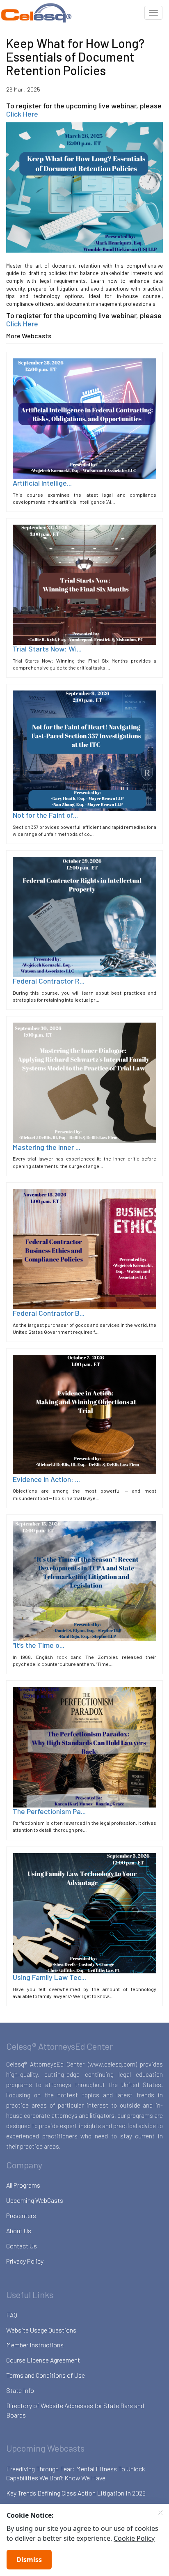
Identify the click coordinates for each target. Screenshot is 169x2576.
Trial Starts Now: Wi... (47, 649)
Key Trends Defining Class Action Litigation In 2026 (76, 2493)
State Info (20, 2390)
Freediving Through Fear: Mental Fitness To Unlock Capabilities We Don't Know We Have (76, 2473)
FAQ (12, 2315)
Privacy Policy (25, 2261)
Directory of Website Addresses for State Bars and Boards (75, 2410)
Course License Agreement (43, 2360)
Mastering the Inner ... (47, 1147)
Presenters (21, 2215)
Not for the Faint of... (45, 815)
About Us (19, 2231)
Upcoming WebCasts (35, 2200)
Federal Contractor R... (49, 981)
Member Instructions (35, 2345)
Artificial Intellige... (42, 483)
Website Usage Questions (41, 2330)
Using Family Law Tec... (49, 1977)
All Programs (23, 2185)
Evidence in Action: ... (46, 1479)
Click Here (22, 114)
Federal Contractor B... (49, 1313)
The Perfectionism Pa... (49, 1811)
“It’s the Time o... (39, 1645)
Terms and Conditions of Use (46, 2375)
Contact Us (22, 2246)
